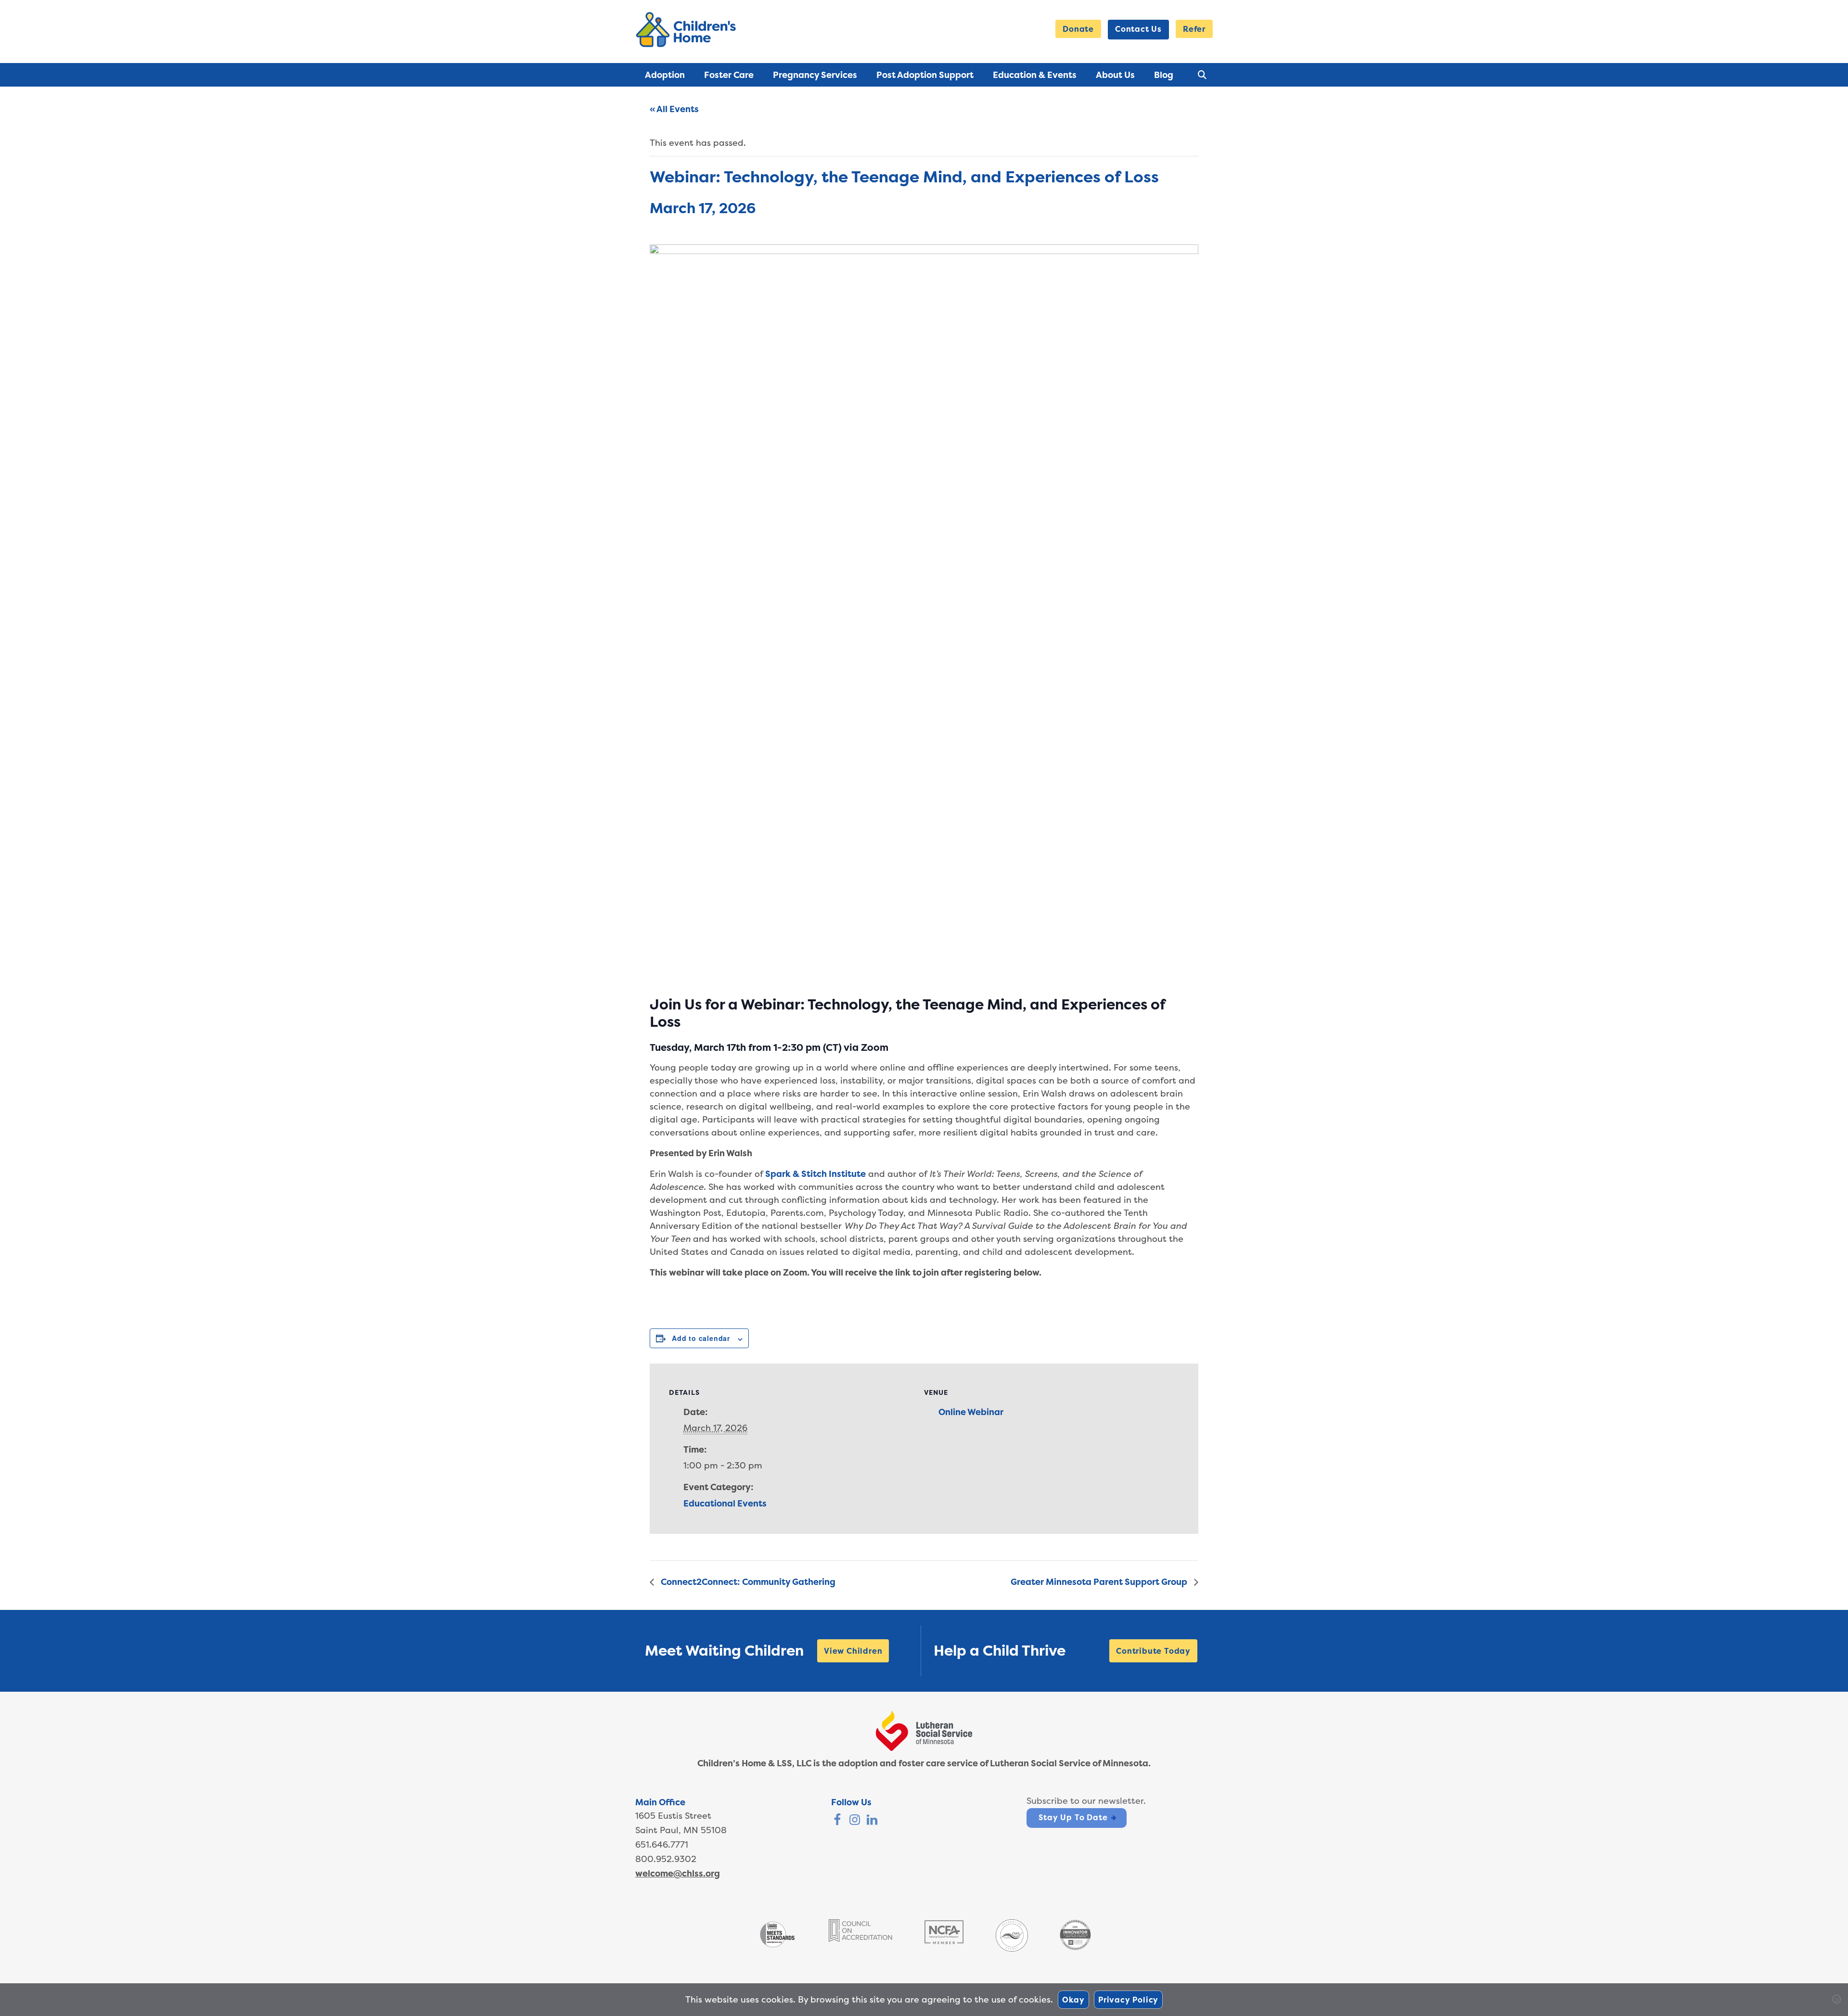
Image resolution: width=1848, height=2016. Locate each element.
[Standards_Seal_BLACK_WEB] (777, 1946)
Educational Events (725, 1503)
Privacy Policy (1128, 2000)
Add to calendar (701, 1338)
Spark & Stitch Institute (815, 1174)
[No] (1836, 1999)
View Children (853, 1651)
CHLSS (688, 30)
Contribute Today (1153, 1651)
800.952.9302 (666, 1859)
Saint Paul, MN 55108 (681, 1830)
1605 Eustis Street (673, 1816)
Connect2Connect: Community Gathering (747, 1582)
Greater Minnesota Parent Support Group (1100, 1582)
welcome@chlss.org (678, 1873)
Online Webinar (971, 1412)
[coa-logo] (860, 1939)
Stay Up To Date (1073, 1817)
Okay (1073, 2000)
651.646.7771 (662, 1844)
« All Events (674, 109)
